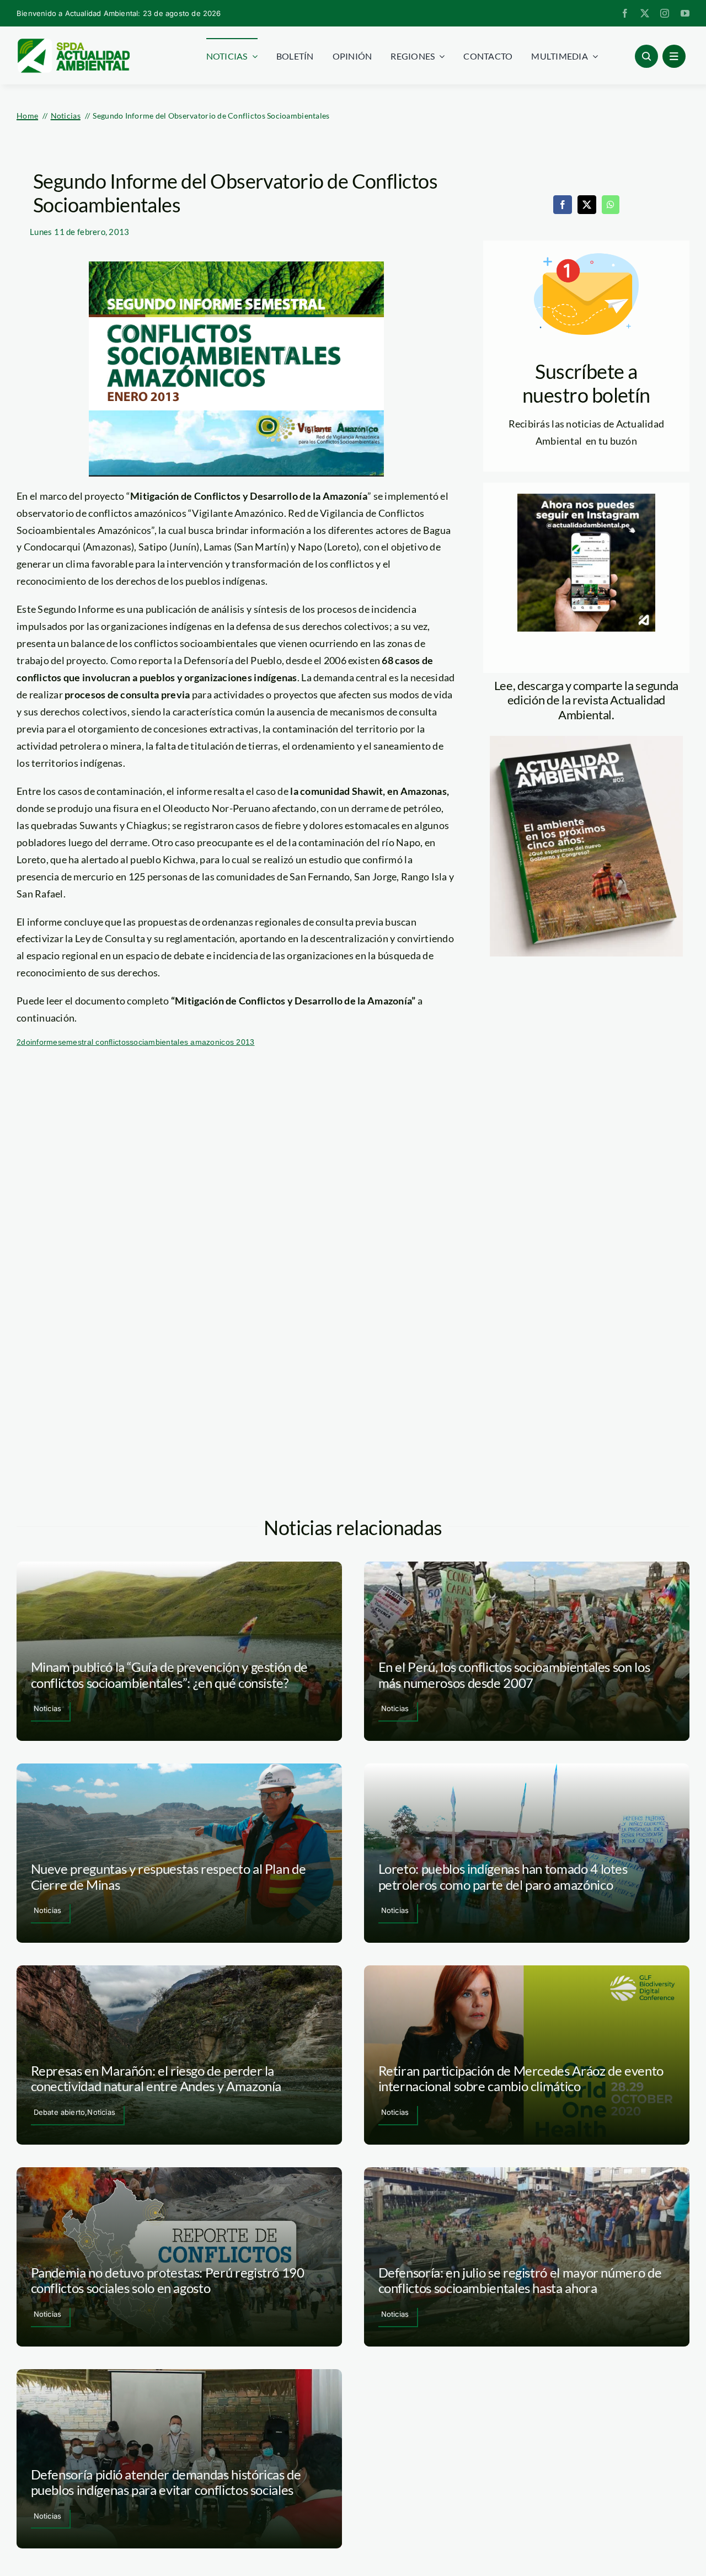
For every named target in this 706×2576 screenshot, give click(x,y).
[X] (587, 205)
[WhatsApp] (611, 205)
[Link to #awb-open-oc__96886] (646, 56)
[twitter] (645, 13)
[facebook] (625, 13)
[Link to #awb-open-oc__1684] (674, 56)
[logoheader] (73, 42)
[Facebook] (563, 205)
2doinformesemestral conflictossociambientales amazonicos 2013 (135, 1042)
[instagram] (665, 13)
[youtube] (685, 13)
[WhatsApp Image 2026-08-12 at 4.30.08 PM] (586, 741)
